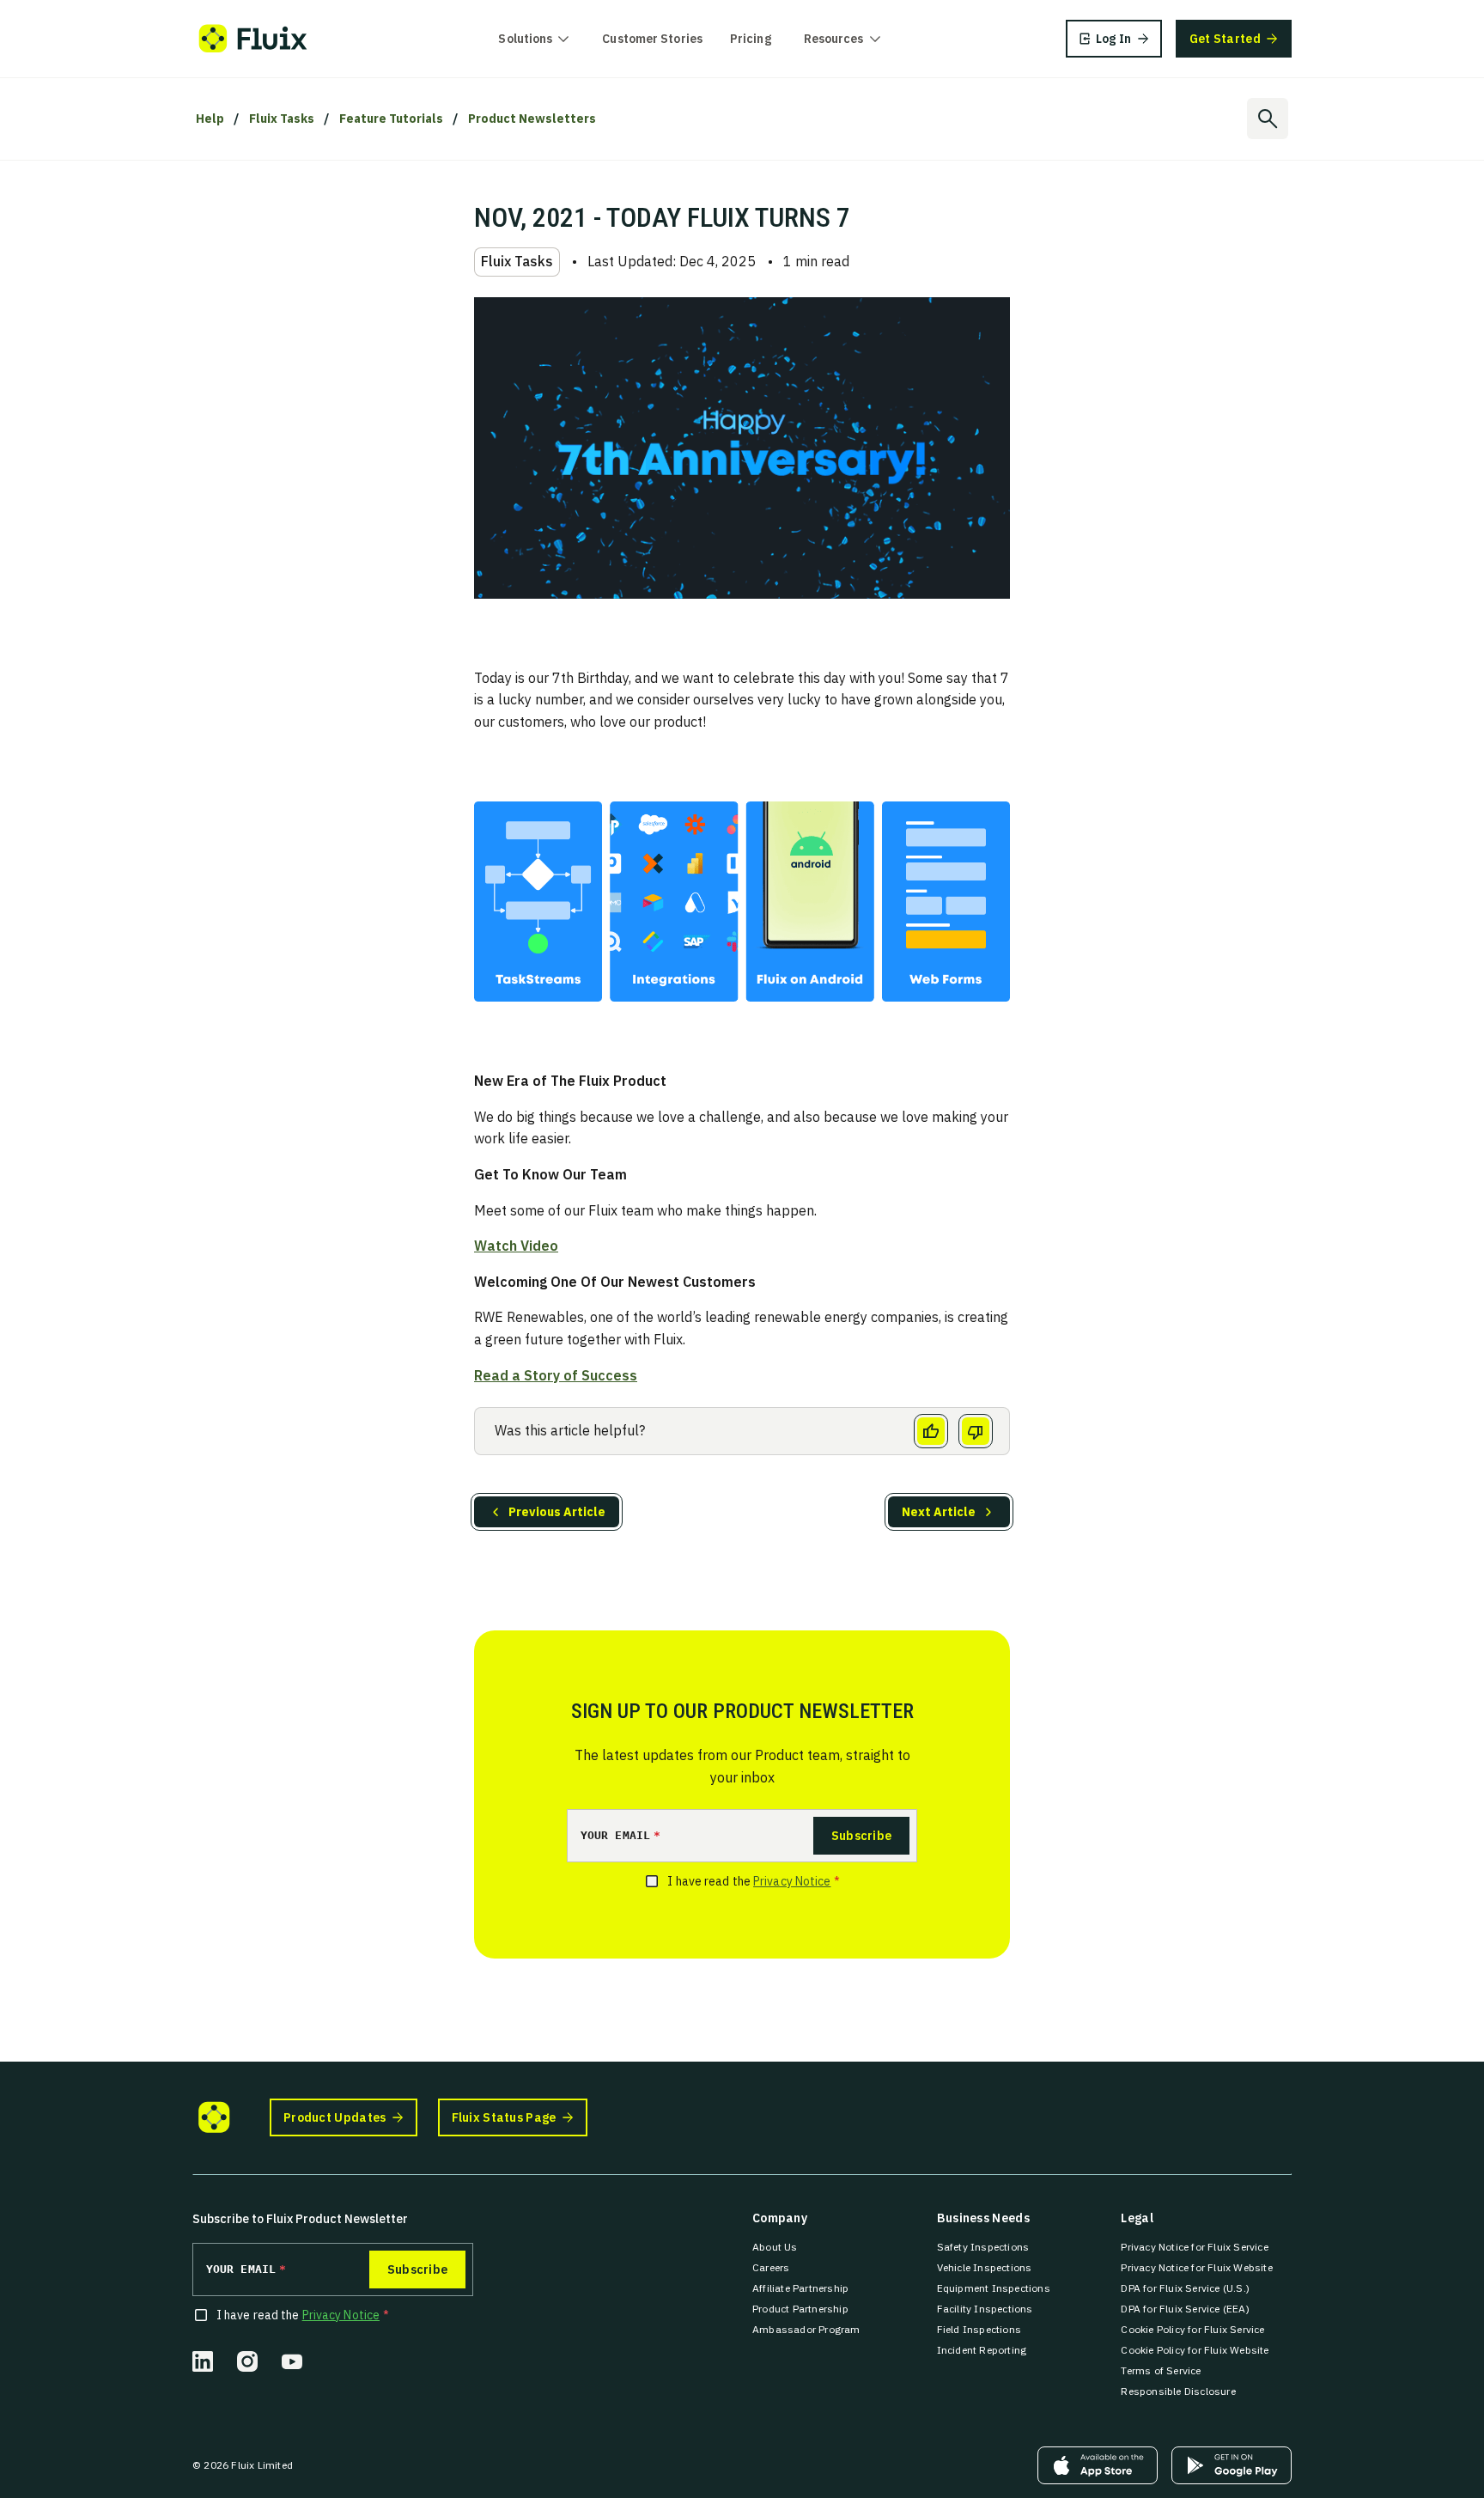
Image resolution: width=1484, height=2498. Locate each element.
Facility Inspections (985, 2309)
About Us (775, 2247)
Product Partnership (800, 2309)
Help (210, 119)
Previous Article (557, 1512)
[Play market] (1232, 2465)
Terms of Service (1161, 2370)
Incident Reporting (982, 2350)
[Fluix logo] (253, 39)
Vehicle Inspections (985, 2267)
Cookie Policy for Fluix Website (1195, 2350)
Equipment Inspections (994, 2288)
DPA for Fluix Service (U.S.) (1185, 2288)
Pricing (751, 39)
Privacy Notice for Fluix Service (1194, 2247)
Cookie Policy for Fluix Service (1192, 2329)
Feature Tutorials (391, 119)
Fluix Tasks (282, 119)
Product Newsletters (532, 119)
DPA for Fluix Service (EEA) (1185, 2309)
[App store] (1098, 2465)
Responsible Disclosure (1178, 2391)
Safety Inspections (983, 2247)
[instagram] (247, 2361)
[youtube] (292, 2361)
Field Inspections (979, 2329)
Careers (771, 2267)
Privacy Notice (792, 1881)
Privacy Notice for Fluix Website (1196, 2267)
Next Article (939, 1512)
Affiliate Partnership (800, 2288)
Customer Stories (652, 39)
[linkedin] (203, 2361)
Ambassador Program (806, 2329)
